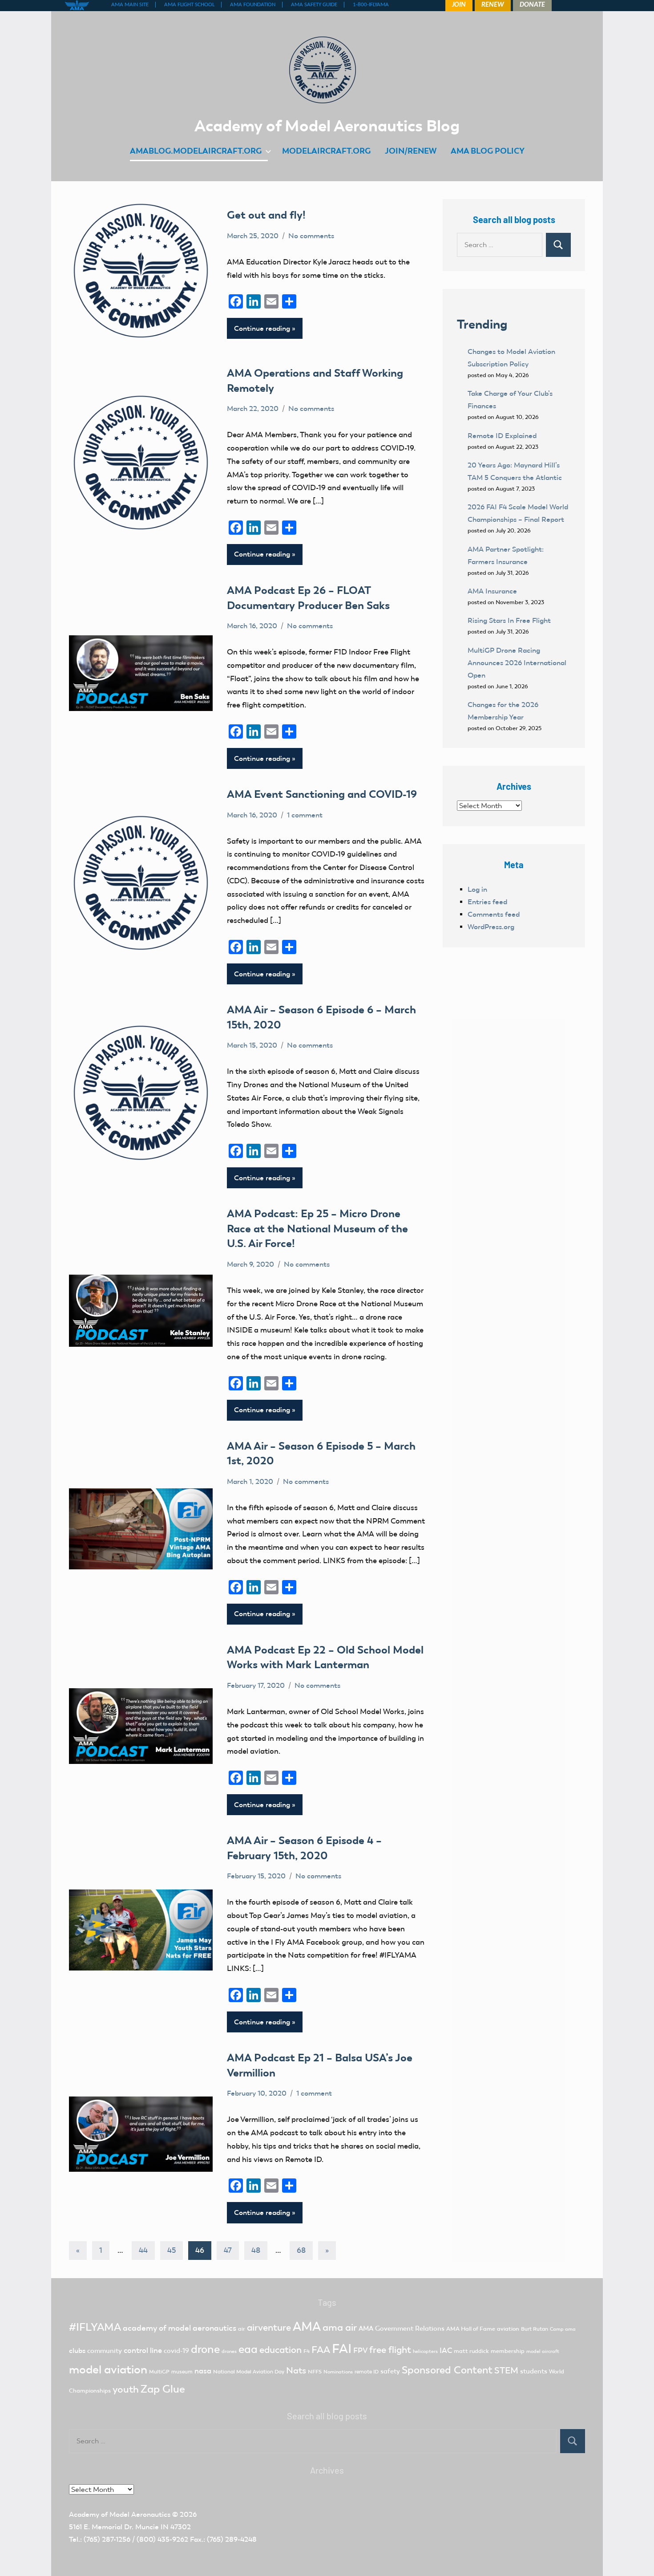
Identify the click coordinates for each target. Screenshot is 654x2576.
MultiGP (159, 2372)
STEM (506, 2370)
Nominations (338, 2372)
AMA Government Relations (402, 2328)
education (281, 2350)
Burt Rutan (535, 2329)
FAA (321, 2350)
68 (301, 2250)
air (242, 2329)
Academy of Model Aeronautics (120, 2514)
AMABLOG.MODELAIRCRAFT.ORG (196, 151)
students (534, 2371)
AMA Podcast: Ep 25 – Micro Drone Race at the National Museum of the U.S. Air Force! (317, 1228)
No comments (311, 236)
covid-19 (176, 2351)
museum (182, 2372)
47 (228, 2250)
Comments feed (494, 914)
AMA (307, 2326)
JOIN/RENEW (411, 151)
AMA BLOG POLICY (488, 151)
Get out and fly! (266, 215)
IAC (446, 2350)
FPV (360, 2350)
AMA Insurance (492, 591)
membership (508, 2351)
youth (126, 2389)
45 (172, 2250)
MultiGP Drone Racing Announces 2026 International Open (517, 663)
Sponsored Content (447, 2370)
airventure (269, 2328)
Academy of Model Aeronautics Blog (327, 126)
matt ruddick (471, 2351)
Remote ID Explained (502, 436)
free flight (390, 2350)
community (105, 2351)
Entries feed (487, 902)
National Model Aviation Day (249, 2372)
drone (205, 2349)
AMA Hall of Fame (471, 2329)
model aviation (108, 2370)
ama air (340, 2327)
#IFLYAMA (95, 2327)
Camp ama (563, 2329)
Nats (296, 2370)
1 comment (305, 815)
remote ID (367, 2372)
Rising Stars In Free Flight (509, 620)
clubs (77, 2350)
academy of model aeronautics (180, 2328)
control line (143, 2350)
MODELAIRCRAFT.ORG (326, 151)
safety (390, 2371)
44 (143, 2250)
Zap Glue (163, 2389)
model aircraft (543, 2351)
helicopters (425, 2351)
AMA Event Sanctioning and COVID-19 (322, 794)
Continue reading (262, 328)
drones (229, 2351)
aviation (508, 2329)
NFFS (315, 2372)
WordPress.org (491, 927)
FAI (342, 2348)
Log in (477, 889)
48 (256, 2250)
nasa (203, 2371)
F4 (307, 2351)
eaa (248, 2349)
